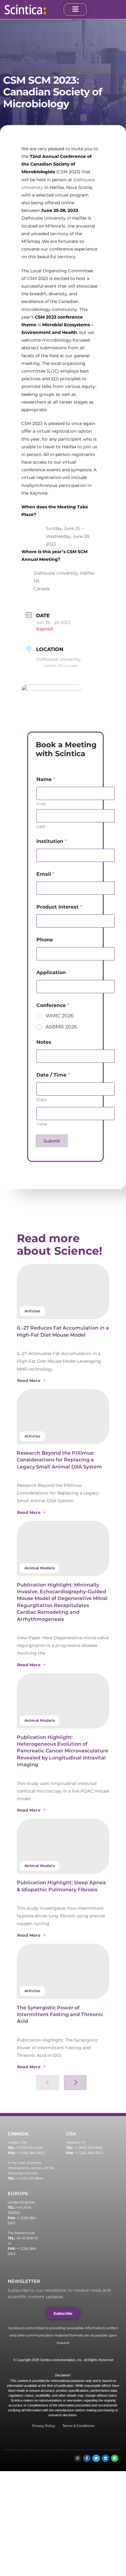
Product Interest (59, 907)
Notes (44, 1042)
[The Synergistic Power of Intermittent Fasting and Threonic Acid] (63, 1971)
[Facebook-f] (87, 2458)
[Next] (75, 2083)
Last (41, 827)
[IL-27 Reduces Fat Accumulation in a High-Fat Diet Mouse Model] (63, 1292)
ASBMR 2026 (61, 1027)
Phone (45, 940)
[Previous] (48, 2083)
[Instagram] (78, 2458)
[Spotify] (115, 2458)
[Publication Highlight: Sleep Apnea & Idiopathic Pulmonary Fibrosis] (63, 1846)
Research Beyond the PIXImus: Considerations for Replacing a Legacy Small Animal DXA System (59, 1460)
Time (42, 1124)
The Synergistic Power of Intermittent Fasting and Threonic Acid (60, 2015)
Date (42, 1100)
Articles (32, 1311)
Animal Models (40, 1568)
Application (51, 972)
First (41, 804)
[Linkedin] (106, 2458)
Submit (52, 1141)
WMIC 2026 (60, 1016)
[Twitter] (96, 2458)
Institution (52, 841)
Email (45, 874)
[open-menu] (75, 10)
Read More (29, 1380)
